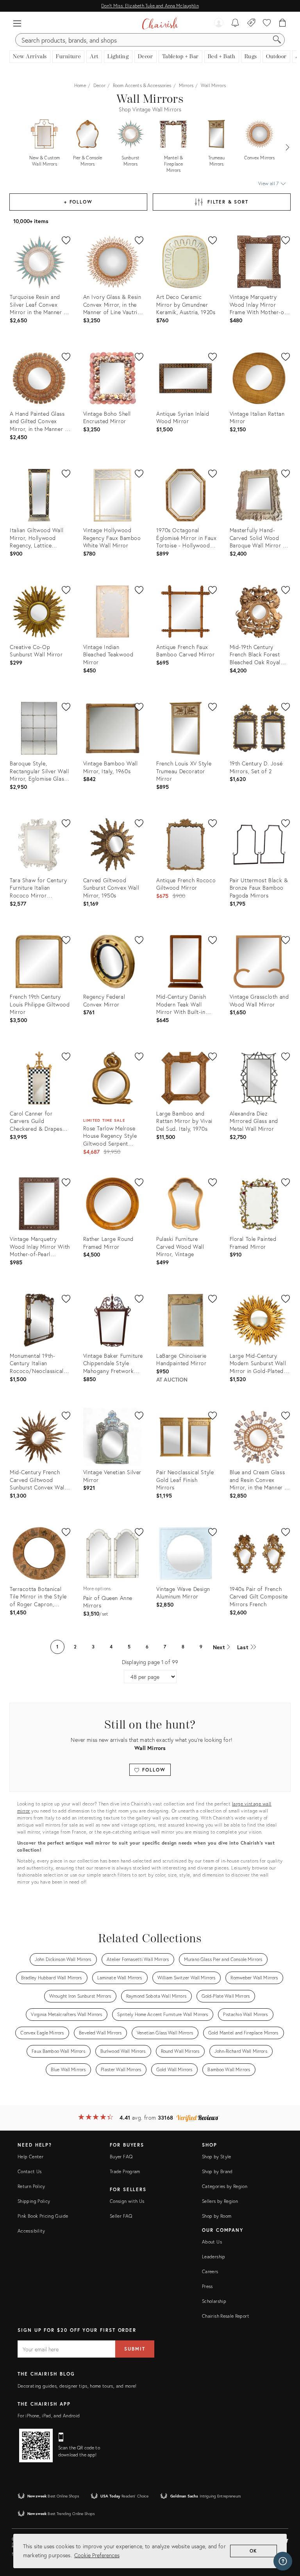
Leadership (214, 2257)
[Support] (283, 2561)
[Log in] (219, 23)
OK (254, 2551)
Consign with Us (127, 2201)
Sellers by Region (220, 2201)
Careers (210, 2271)
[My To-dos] (235, 23)
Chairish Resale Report (226, 2316)
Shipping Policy (34, 2201)
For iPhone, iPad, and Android (49, 2416)
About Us (212, 2242)
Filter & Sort (228, 202)
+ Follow (78, 202)
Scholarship (214, 2301)
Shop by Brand (217, 2171)
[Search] (277, 40)
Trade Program (125, 2171)
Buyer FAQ (121, 2157)
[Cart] (283, 23)
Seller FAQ (121, 2216)
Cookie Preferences (97, 2555)
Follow (153, 1770)
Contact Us (30, 2171)
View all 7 (269, 183)
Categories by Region (225, 2186)
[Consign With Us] (251, 23)
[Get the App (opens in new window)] (36, 2446)
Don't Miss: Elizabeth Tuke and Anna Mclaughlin (150, 6)
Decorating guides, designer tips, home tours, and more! (77, 2386)
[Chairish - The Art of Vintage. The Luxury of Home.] (160, 23)
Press (207, 2286)
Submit (135, 2349)
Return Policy (31, 2186)
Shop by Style (217, 2157)
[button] (17, 23)
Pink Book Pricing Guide (43, 2216)
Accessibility (31, 2231)
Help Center (30, 2157)
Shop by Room (217, 2216)
